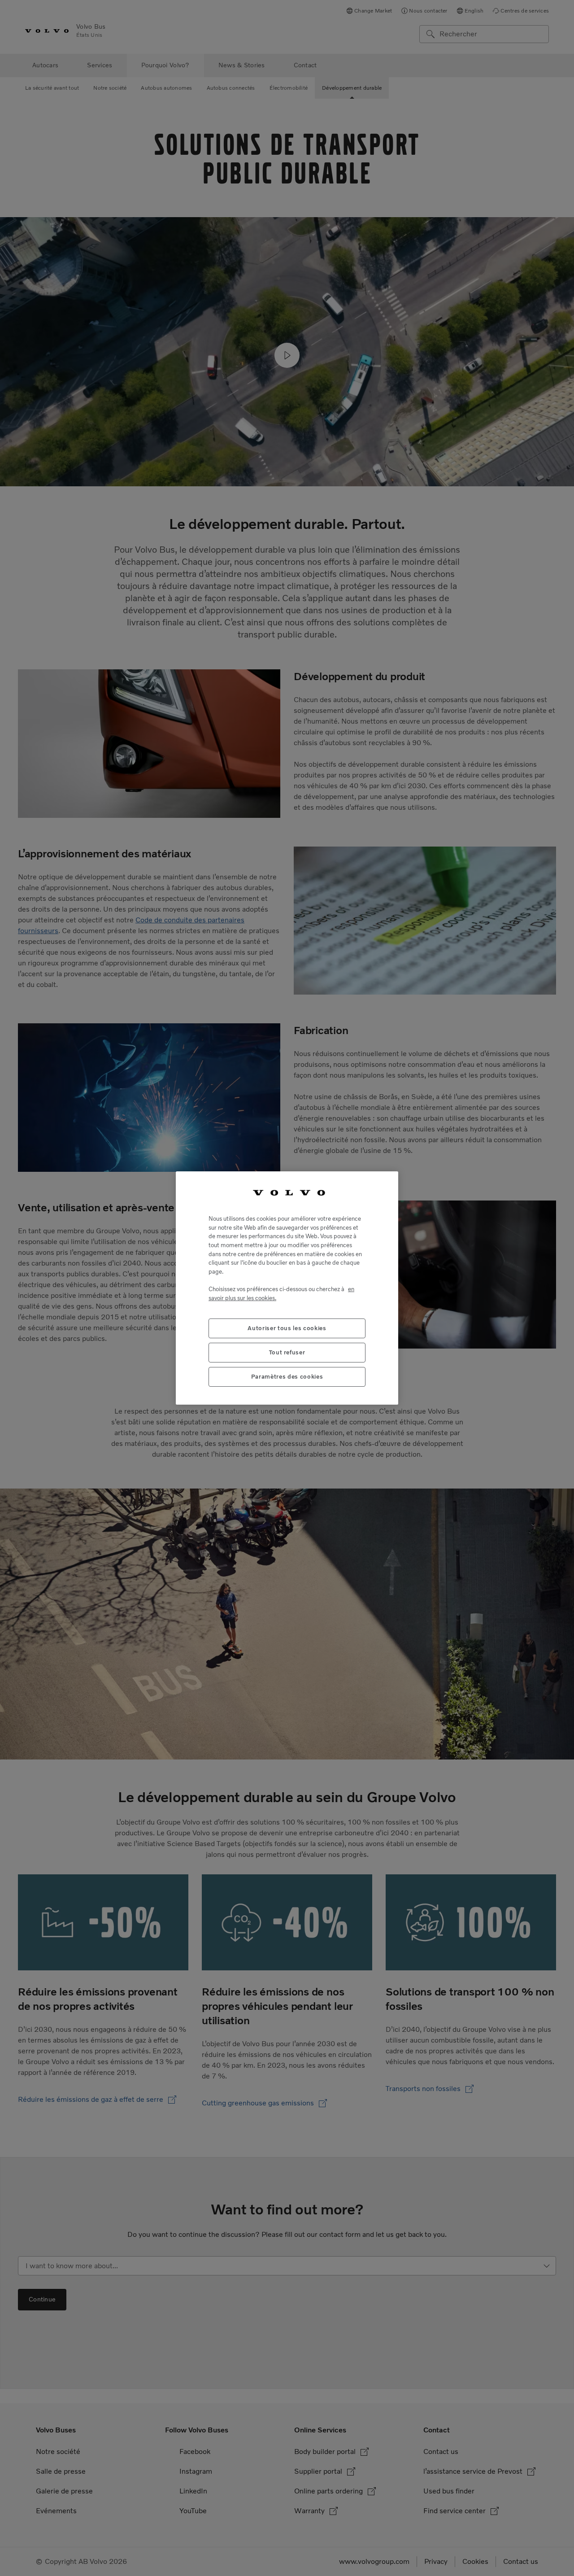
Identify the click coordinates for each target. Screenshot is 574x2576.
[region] (287, 1288)
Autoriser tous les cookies (287, 1328)
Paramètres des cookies (287, 1377)
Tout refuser (287, 1352)
